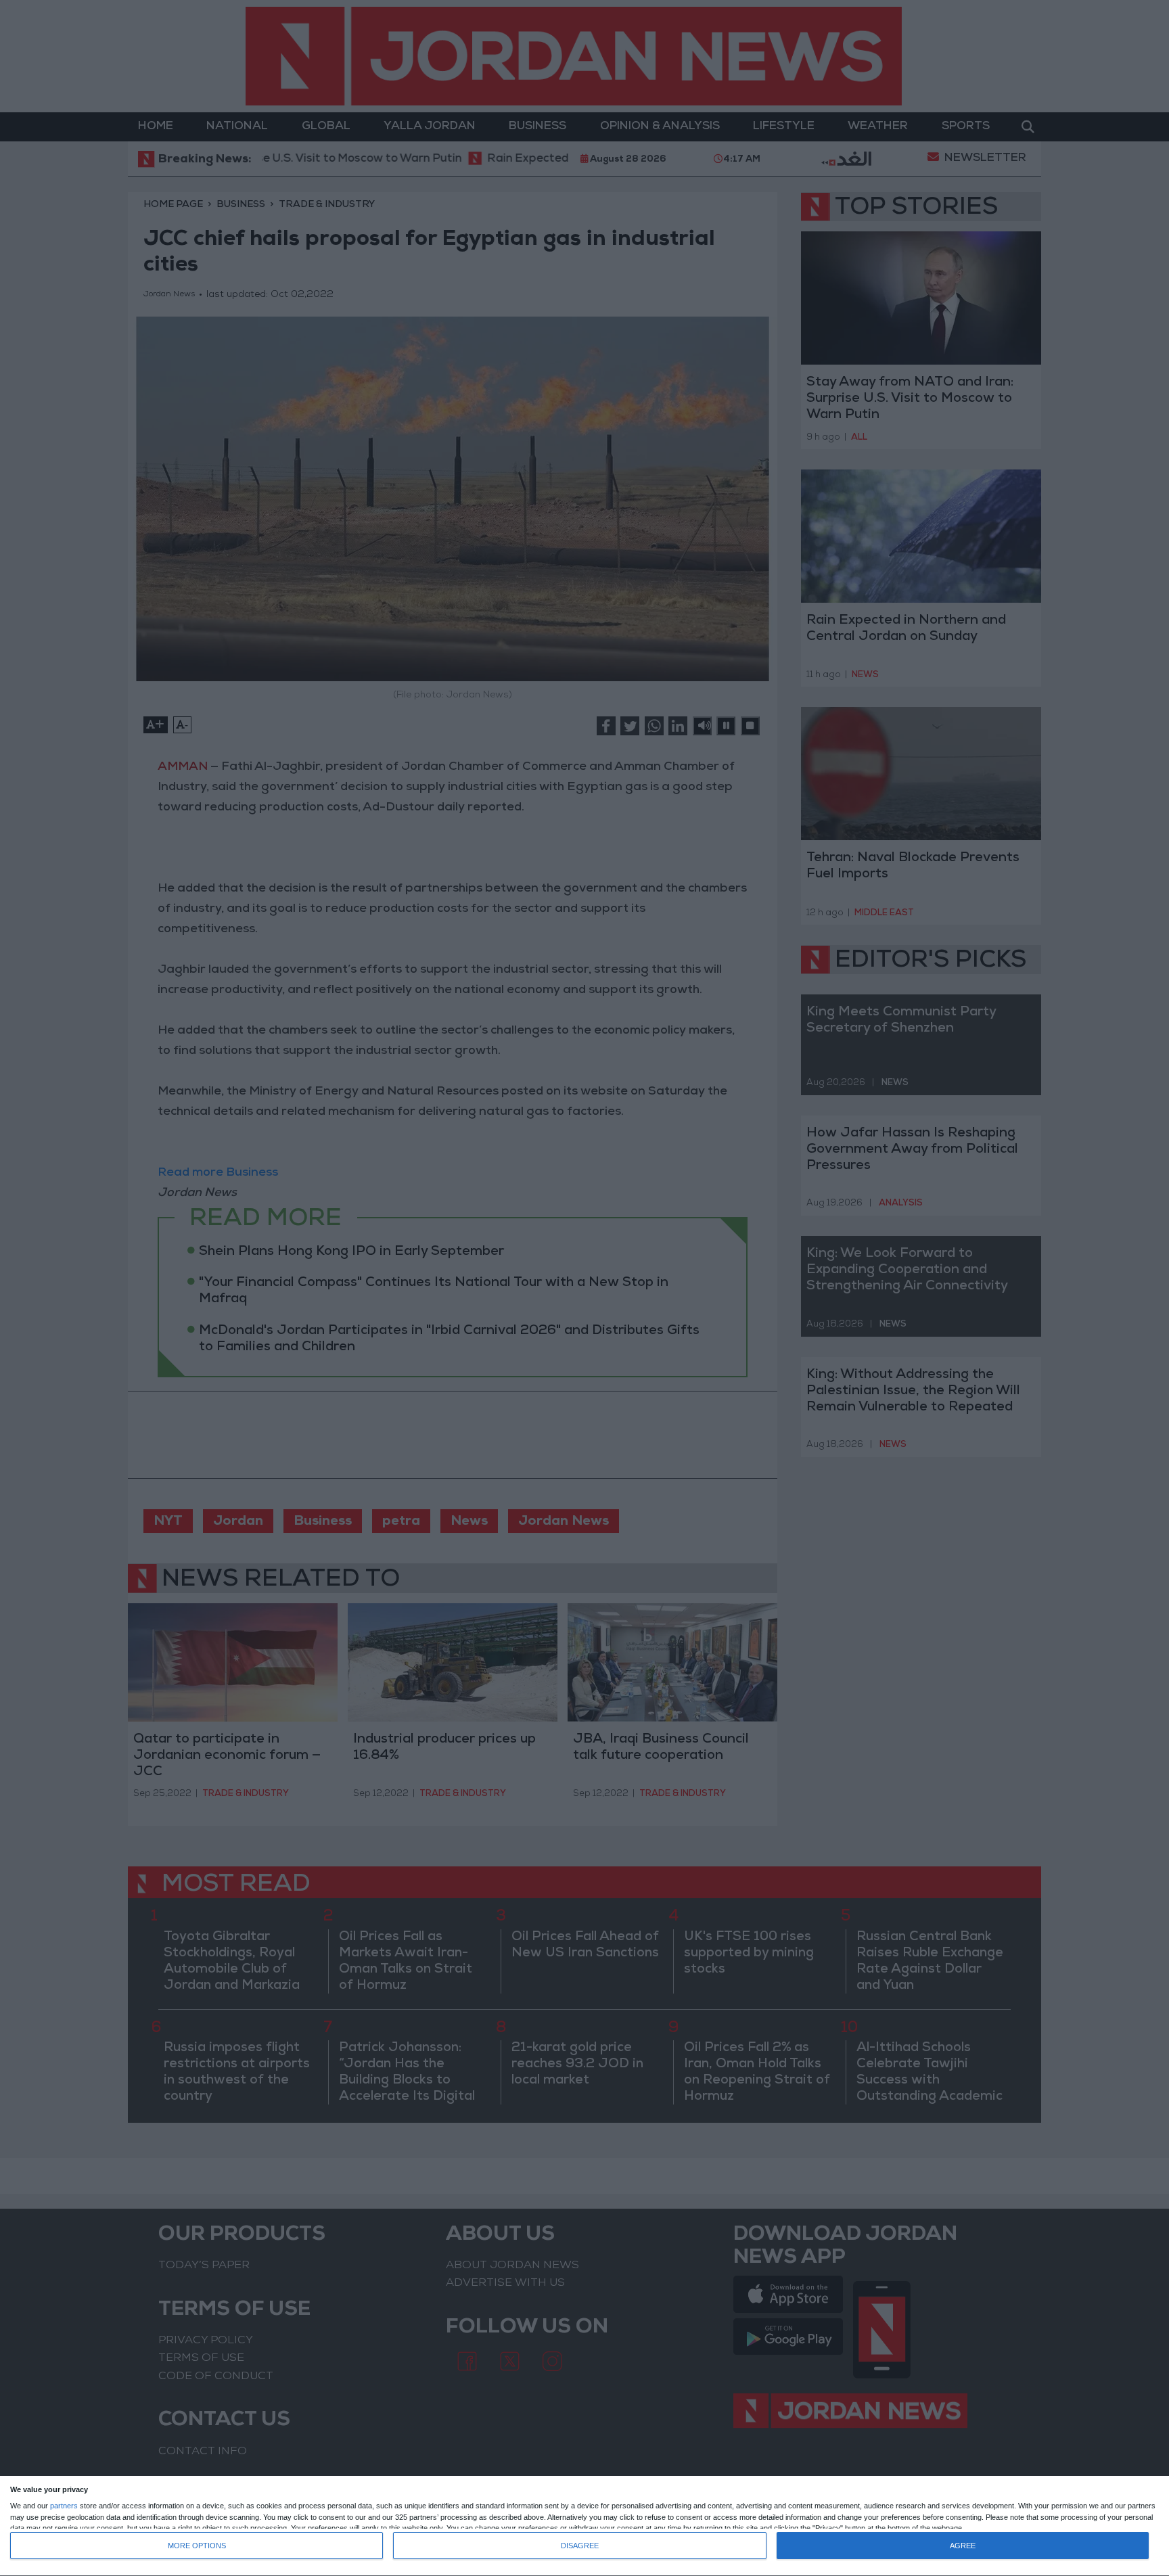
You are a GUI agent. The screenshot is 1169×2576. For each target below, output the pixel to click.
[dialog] (584, 2526)
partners (64, 2506)
